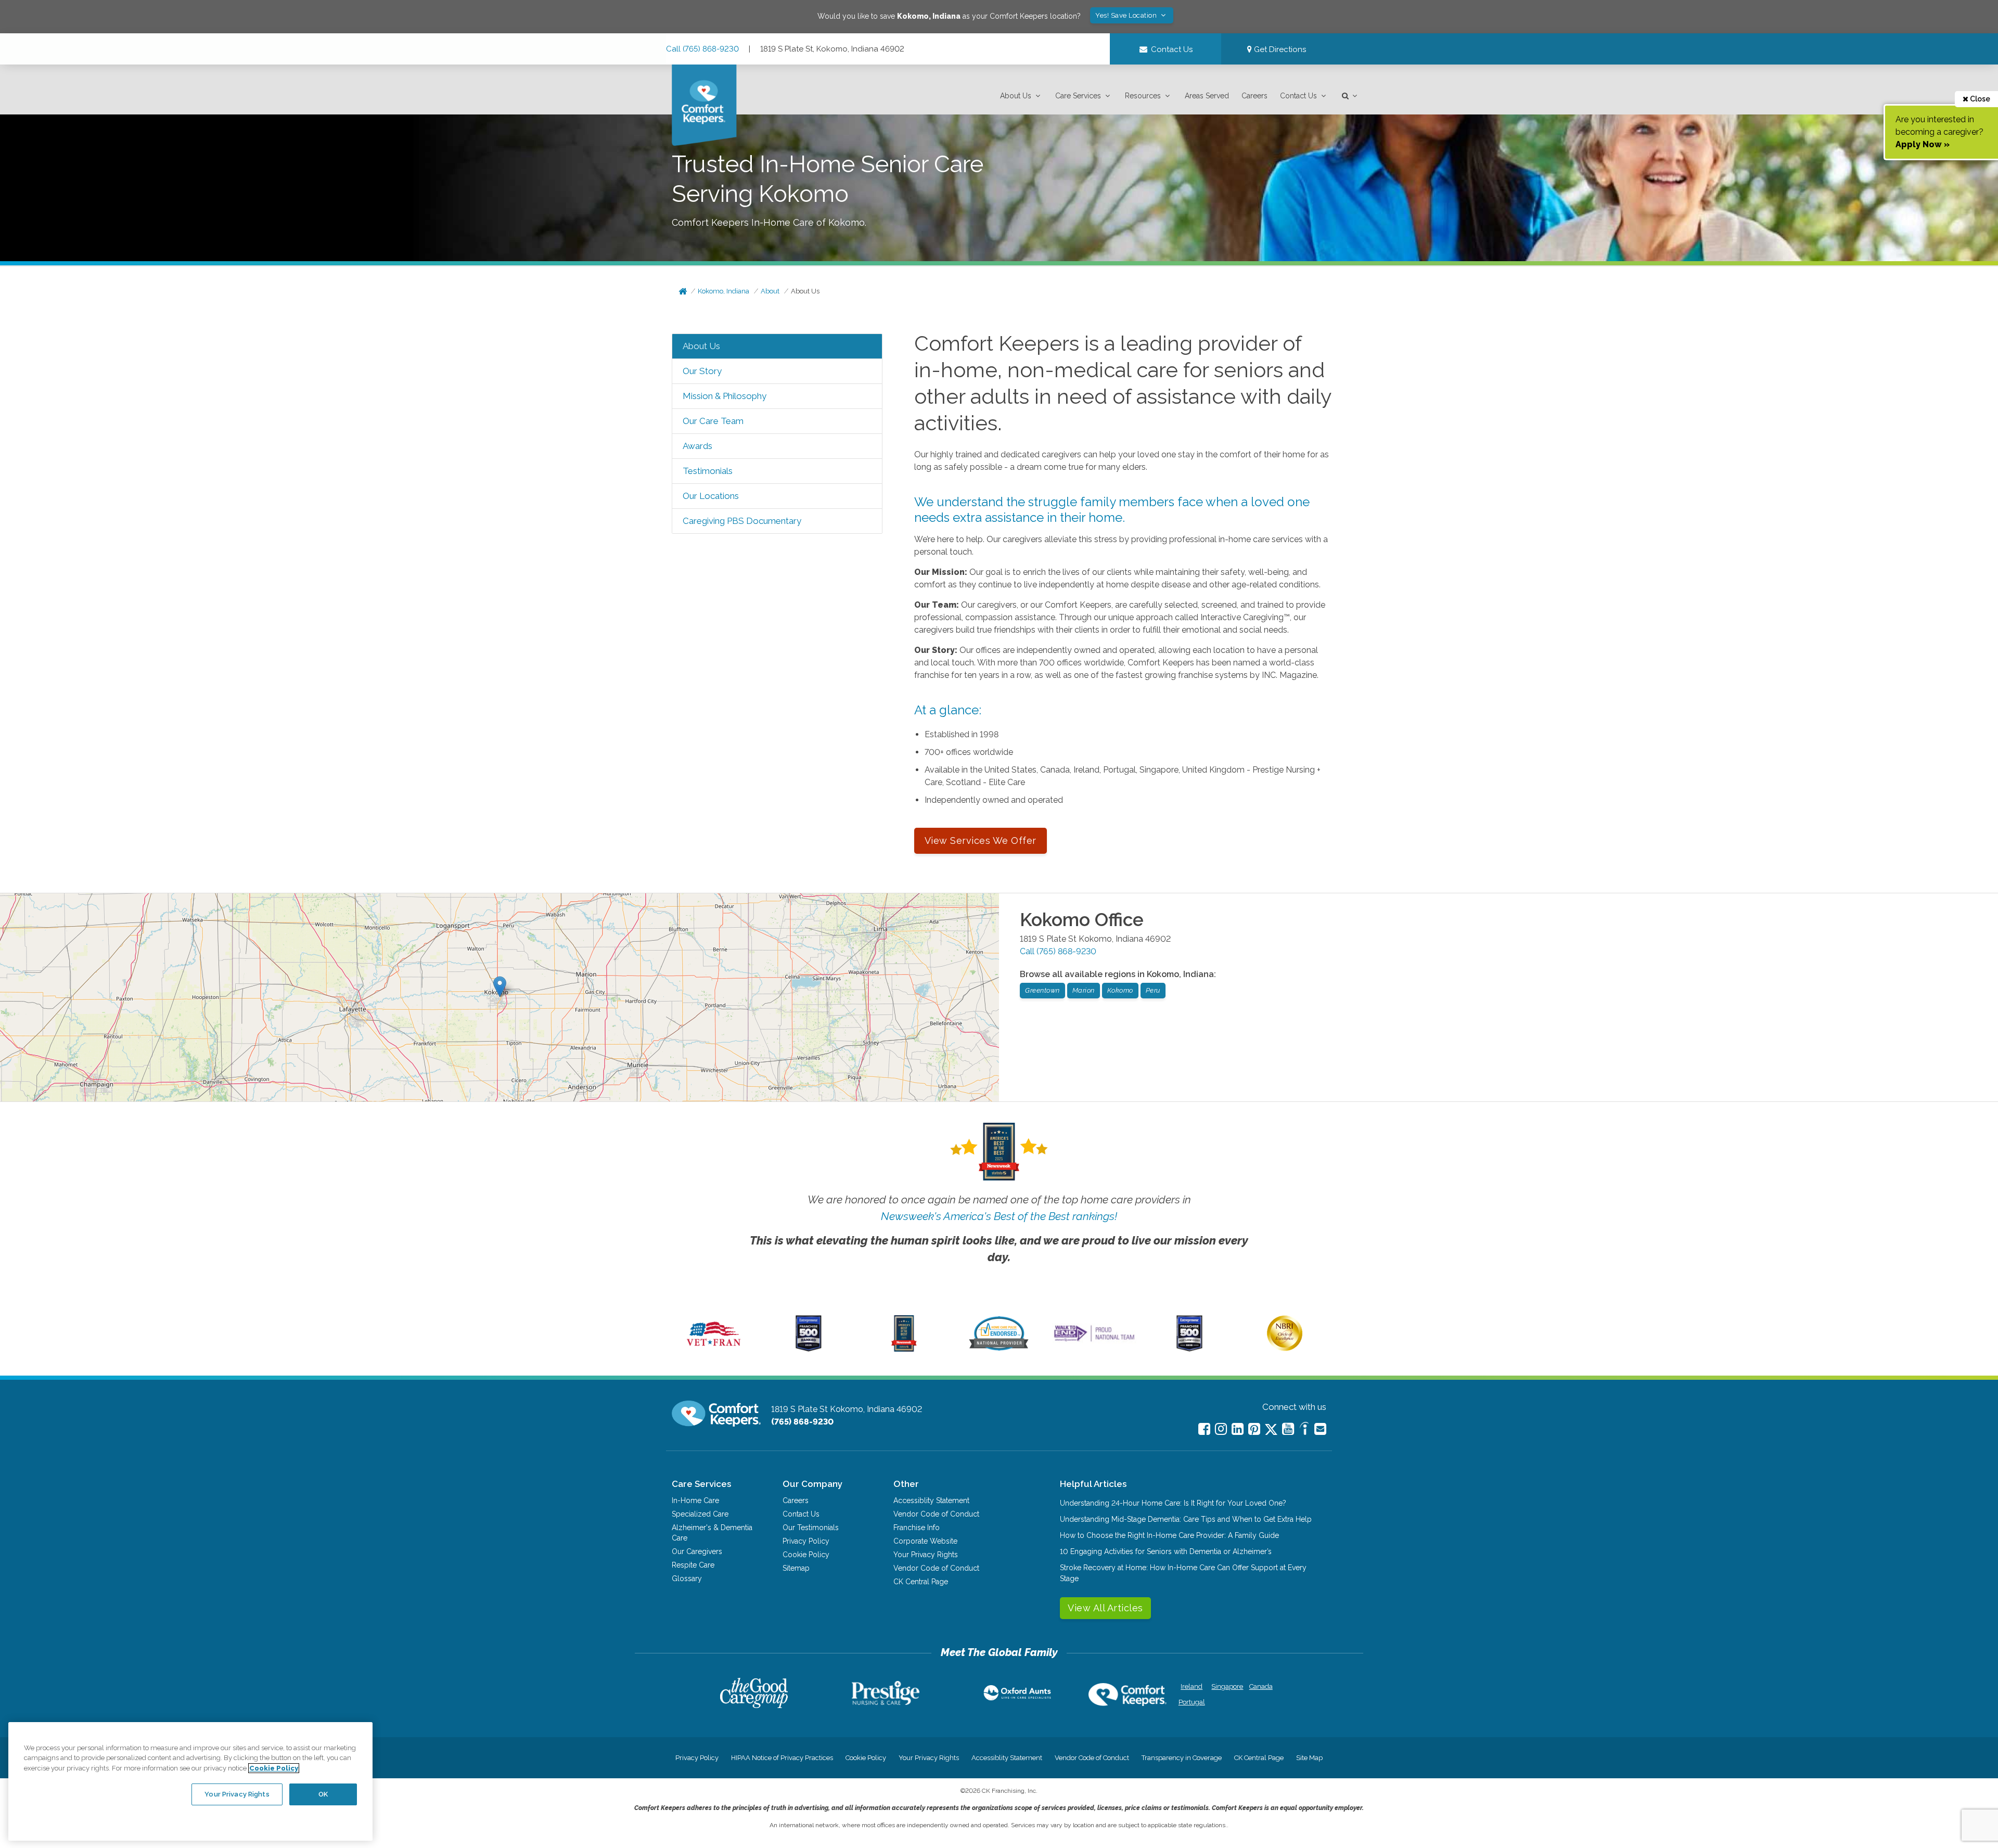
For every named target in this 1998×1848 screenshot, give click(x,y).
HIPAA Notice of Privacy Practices (782, 1758)
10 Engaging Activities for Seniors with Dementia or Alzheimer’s (1166, 1551)
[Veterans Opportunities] (714, 1349)
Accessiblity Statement (931, 1500)
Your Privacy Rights (926, 1555)
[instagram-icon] (1221, 1429)
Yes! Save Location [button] (1127, 15)
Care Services (1078, 96)
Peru (1153, 990)
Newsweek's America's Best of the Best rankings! (999, 1216)
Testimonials (708, 471)
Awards (697, 446)
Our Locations (711, 496)
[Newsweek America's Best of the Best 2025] (904, 1349)
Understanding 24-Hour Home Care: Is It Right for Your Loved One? (1173, 1503)
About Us (1016, 96)
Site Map (1309, 1758)
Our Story (702, 371)
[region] (190, 1781)
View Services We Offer (981, 840)
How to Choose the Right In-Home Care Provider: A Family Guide (1169, 1535)
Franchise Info (917, 1528)
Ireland (1192, 1686)
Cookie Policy (806, 1555)
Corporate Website (925, 1541)
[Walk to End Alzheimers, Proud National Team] (1094, 1341)
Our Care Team (713, 421)
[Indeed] (1304, 1430)
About (770, 291)
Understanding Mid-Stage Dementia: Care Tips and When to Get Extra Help (1186, 1519)
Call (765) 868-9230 (702, 49)
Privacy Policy (806, 1541)
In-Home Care (695, 1500)
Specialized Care (700, 1514)
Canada (1261, 1686)
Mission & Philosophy (725, 396)
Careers (1254, 96)
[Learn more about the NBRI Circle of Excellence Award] (1285, 1349)
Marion (1084, 990)
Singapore (1226, 1686)
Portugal (1192, 1702)
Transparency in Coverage (1182, 1758)
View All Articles (1105, 1608)
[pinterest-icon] (1254, 1429)
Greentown (1042, 990)
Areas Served (1207, 96)
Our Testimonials (811, 1528)
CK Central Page (921, 1582)
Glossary (687, 1578)
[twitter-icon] (1271, 1430)
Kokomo (1120, 990)
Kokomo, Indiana (723, 291)
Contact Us (1298, 96)
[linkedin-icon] (1238, 1429)
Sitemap (796, 1568)
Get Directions (1279, 49)
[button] (1021, 96)
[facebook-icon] (1204, 1429)
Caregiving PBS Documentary (742, 521)
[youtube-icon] (1288, 1429)
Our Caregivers (697, 1551)
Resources (1143, 96)
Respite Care (693, 1565)
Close (1979, 99)
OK (323, 1794)
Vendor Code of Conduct (936, 1514)
